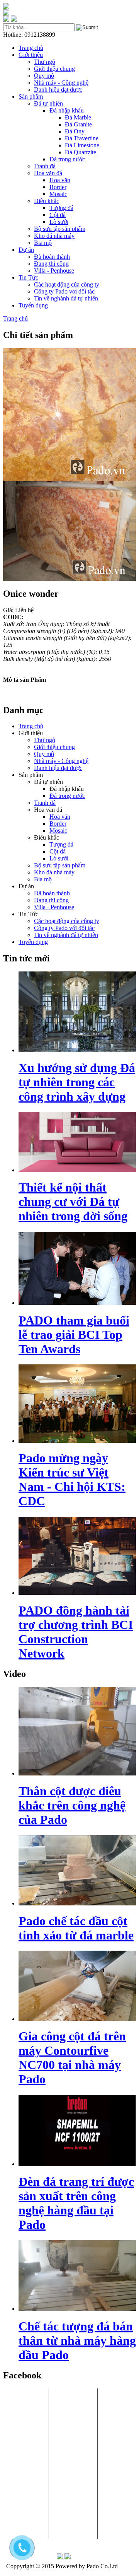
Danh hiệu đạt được (58, 90)
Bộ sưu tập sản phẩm (60, 229)
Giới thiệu (31, 55)
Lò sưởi (59, 222)
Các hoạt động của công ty (67, 284)
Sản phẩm (31, 96)
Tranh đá (45, 166)
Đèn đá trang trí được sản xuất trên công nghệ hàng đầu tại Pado (76, 2203)
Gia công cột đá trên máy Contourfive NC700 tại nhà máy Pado (72, 2058)
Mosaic (58, 194)
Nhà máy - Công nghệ (61, 83)
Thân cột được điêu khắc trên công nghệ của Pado (72, 1805)
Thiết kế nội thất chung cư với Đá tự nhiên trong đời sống (73, 1202)
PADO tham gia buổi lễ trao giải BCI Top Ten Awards (74, 1335)
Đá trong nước (67, 159)
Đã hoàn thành (52, 257)
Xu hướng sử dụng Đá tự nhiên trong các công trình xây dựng (77, 1082)
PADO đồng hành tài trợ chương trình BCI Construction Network (76, 1632)
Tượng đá (61, 208)
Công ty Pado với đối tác (64, 291)
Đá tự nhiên (48, 103)
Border (58, 187)
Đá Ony (75, 131)
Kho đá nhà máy (54, 236)
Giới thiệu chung (54, 69)
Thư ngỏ (45, 62)
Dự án (26, 250)
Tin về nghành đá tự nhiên (66, 298)
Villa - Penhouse (54, 271)
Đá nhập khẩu (67, 110)
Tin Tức (28, 277)
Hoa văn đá (48, 173)
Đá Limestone (82, 145)
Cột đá (58, 215)
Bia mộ (43, 243)
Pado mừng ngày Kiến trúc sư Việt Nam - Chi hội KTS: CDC (72, 1479)
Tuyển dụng (33, 305)
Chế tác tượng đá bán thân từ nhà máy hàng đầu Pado (77, 2340)
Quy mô (44, 76)
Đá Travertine (82, 138)
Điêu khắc (47, 201)
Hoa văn (60, 180)
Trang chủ (31, 48)
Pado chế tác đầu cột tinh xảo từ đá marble (76, 1928)
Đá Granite (78, 124)
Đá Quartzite (81, 152)
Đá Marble (78, 117)
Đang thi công (51, 264)
